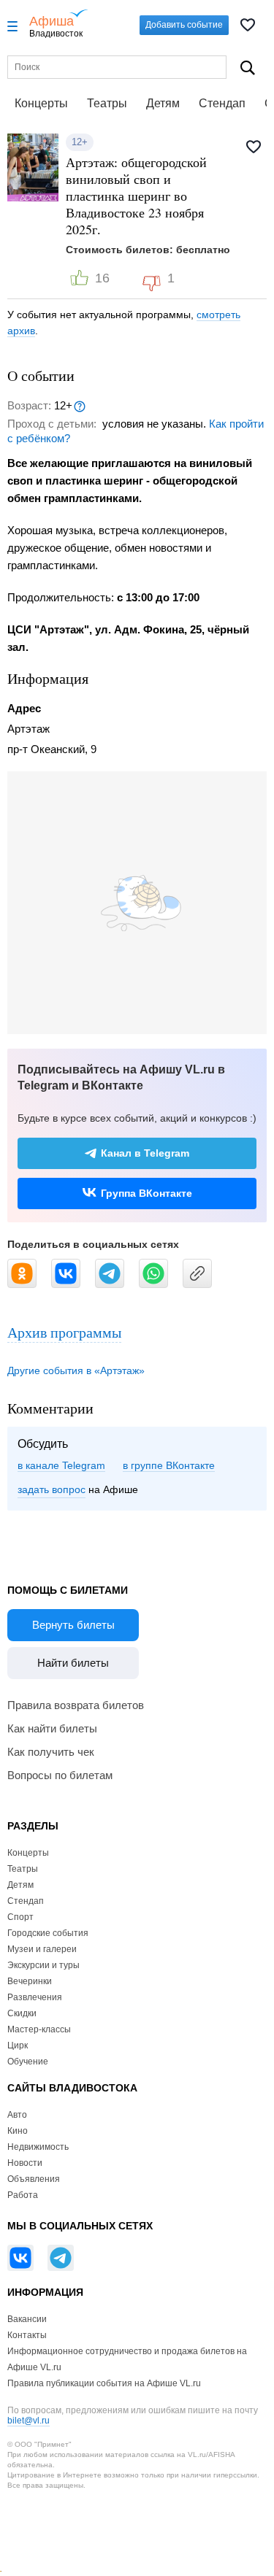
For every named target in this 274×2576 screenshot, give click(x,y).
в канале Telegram (61, 1465)
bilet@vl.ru (28, 2421)
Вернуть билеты (73, 1625)
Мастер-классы (39, 2029)
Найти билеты (73, 1663)
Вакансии (27, 2319)
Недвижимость (38, 2147)
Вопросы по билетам (60, 1775)
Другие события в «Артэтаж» (76, 1370)
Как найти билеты (52, 1728)
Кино (18, 2131)
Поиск (248, 68)
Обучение (28, 2062)
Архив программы (64, 1332)
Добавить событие (184, 25)
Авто (17, 2115)
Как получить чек (51, 1752)
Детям (163, 103)
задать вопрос (52, 1489)
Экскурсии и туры (43, 1965)
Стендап (222, 103)
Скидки (22, 2013)
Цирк (18, 2045)
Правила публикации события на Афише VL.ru (104, 2383)
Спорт (20, 1917)
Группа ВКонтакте (146, 1193)
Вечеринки (30, 1981)
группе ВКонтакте (173, 1465)
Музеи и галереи (42, 1949)
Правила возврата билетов (76, 1705)
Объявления (34, 2179)
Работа (23, 2195)
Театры (107, 103)
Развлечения (35, 1997)
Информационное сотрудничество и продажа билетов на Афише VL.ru (127, 2359)
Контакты (27, 2335)
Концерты (41, 103)
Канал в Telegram (145, 1153)
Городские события (48, 1933)
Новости (25, 2163)
